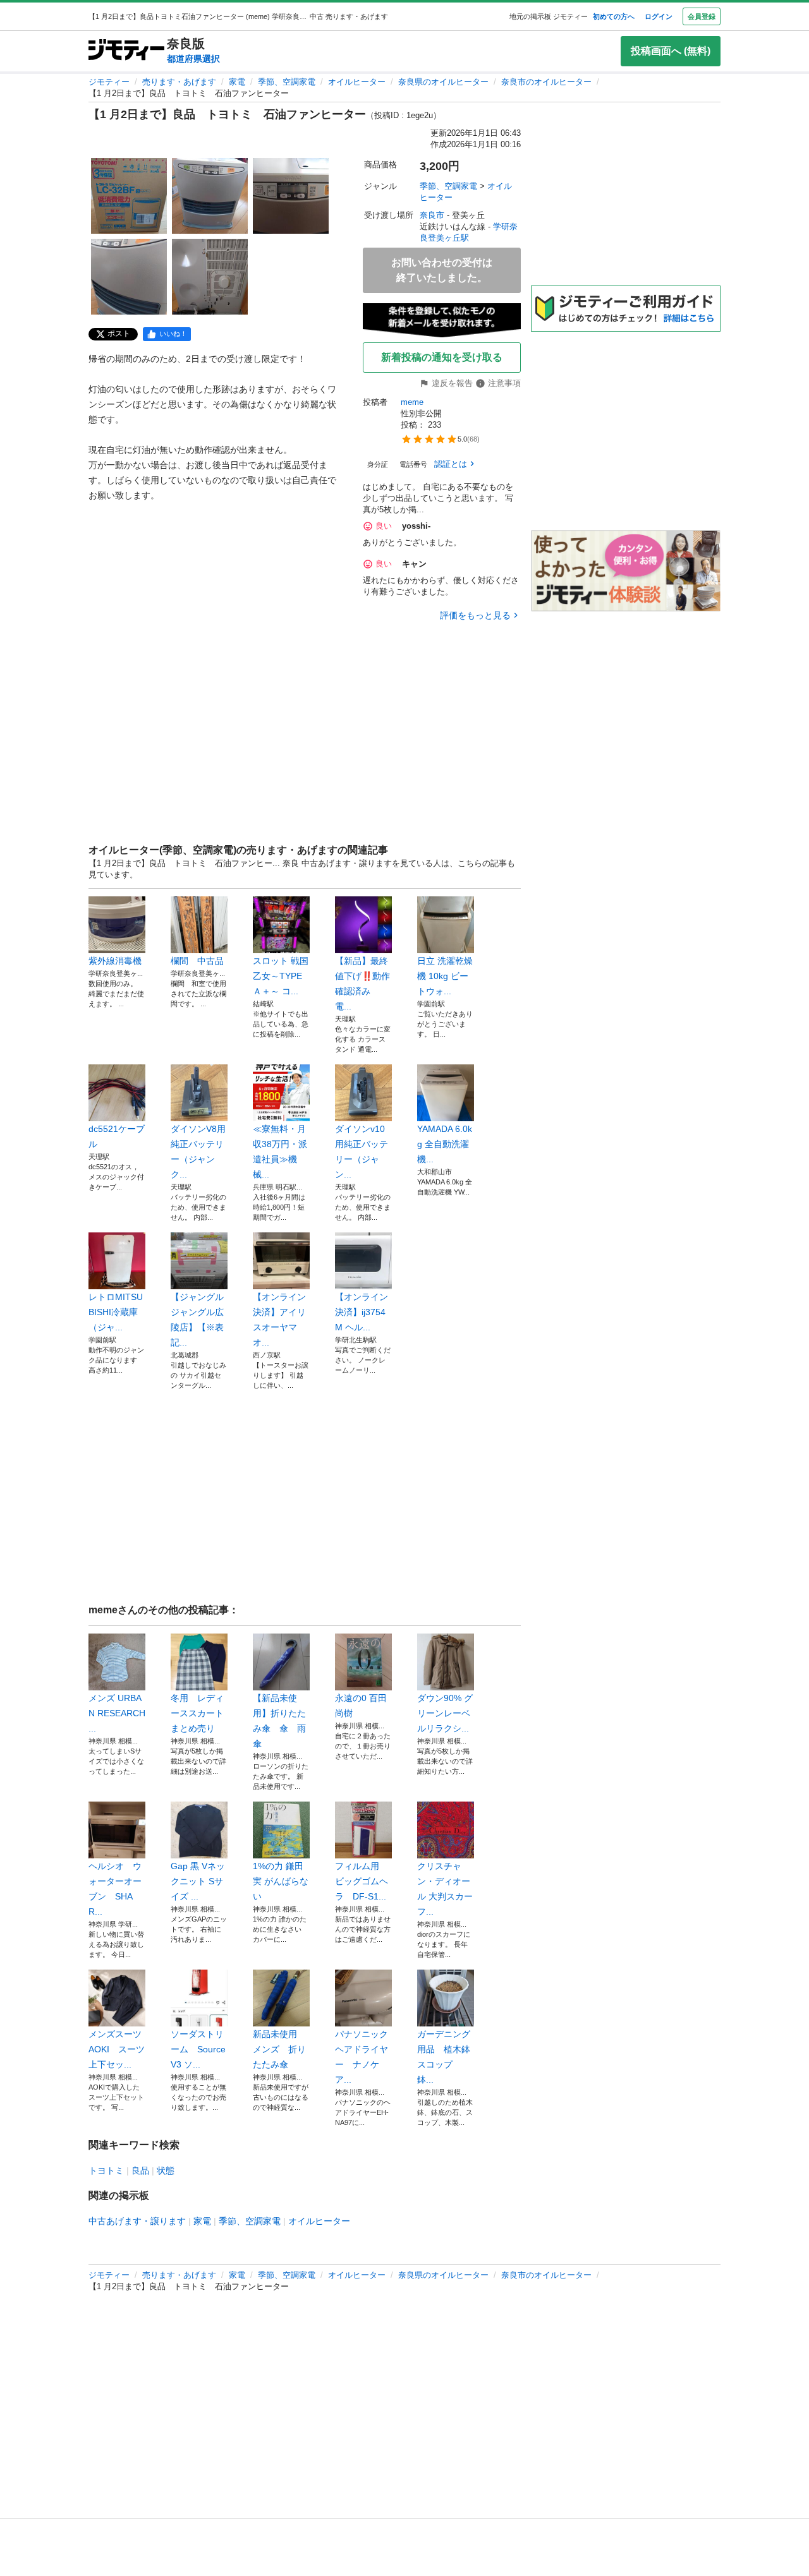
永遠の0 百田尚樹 (361, 1706)
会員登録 (702, 16)
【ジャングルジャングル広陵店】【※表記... (197, 1320)
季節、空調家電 (287, 82)
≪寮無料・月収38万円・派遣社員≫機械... (280, 1152)
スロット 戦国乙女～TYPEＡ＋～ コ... (281, 976)
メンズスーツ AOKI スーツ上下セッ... (117, 2049)
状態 (166, 2170)
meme (412, 402)
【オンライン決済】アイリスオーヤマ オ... (279, 1320)
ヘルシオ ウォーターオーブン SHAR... (115, 1889)
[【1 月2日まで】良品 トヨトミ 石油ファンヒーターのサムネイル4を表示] (129, 277)
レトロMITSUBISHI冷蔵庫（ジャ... (116, 1312)
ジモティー (109, 82)
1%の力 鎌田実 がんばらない (281, 1881)
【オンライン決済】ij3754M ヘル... (362, 1312)
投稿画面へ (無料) (671, 51)
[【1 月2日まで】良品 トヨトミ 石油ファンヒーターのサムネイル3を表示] (291, 196)
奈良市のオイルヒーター (546, 82)
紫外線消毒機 (115, 961)
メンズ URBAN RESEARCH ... (117, 1713)
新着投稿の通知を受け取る (442, 357)
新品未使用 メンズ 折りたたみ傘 (279, 2049)
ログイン (659, 16)
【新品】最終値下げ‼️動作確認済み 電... (362, 984)
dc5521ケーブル (117, 1136)
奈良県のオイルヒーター (443, 82)
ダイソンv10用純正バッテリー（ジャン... (362, 1152)
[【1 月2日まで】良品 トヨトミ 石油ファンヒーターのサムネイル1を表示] (129, 196)
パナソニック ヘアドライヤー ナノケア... (363, 2057)
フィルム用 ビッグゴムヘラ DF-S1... (362, 1881)
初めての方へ (614, 16)
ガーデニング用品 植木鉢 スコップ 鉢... (446, 2057)
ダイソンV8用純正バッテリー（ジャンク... (198, 1152)
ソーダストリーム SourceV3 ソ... (198, 2049)
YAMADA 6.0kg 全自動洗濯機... (445, 1144)
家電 (237, 82)
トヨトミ (106, 2170)
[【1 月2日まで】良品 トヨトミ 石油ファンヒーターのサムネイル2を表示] (210, 196)
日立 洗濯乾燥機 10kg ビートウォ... (445, 976)
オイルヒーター (357, 82)
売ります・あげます (179, 82)
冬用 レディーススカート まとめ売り (199, 1713)
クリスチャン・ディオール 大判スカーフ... (445, 1889)
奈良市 (432, 215)
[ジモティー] (126, 51)
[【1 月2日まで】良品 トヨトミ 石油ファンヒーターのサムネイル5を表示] (210, 277)
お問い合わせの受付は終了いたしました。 (442, 270)
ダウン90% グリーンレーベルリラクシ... (445, 1713)
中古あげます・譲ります (137, 2221)
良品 (140, 2170)
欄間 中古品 (199, 961)
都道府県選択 (193, 59)
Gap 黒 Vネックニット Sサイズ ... (198, 1881)
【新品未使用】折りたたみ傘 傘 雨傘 (279, 1721)
